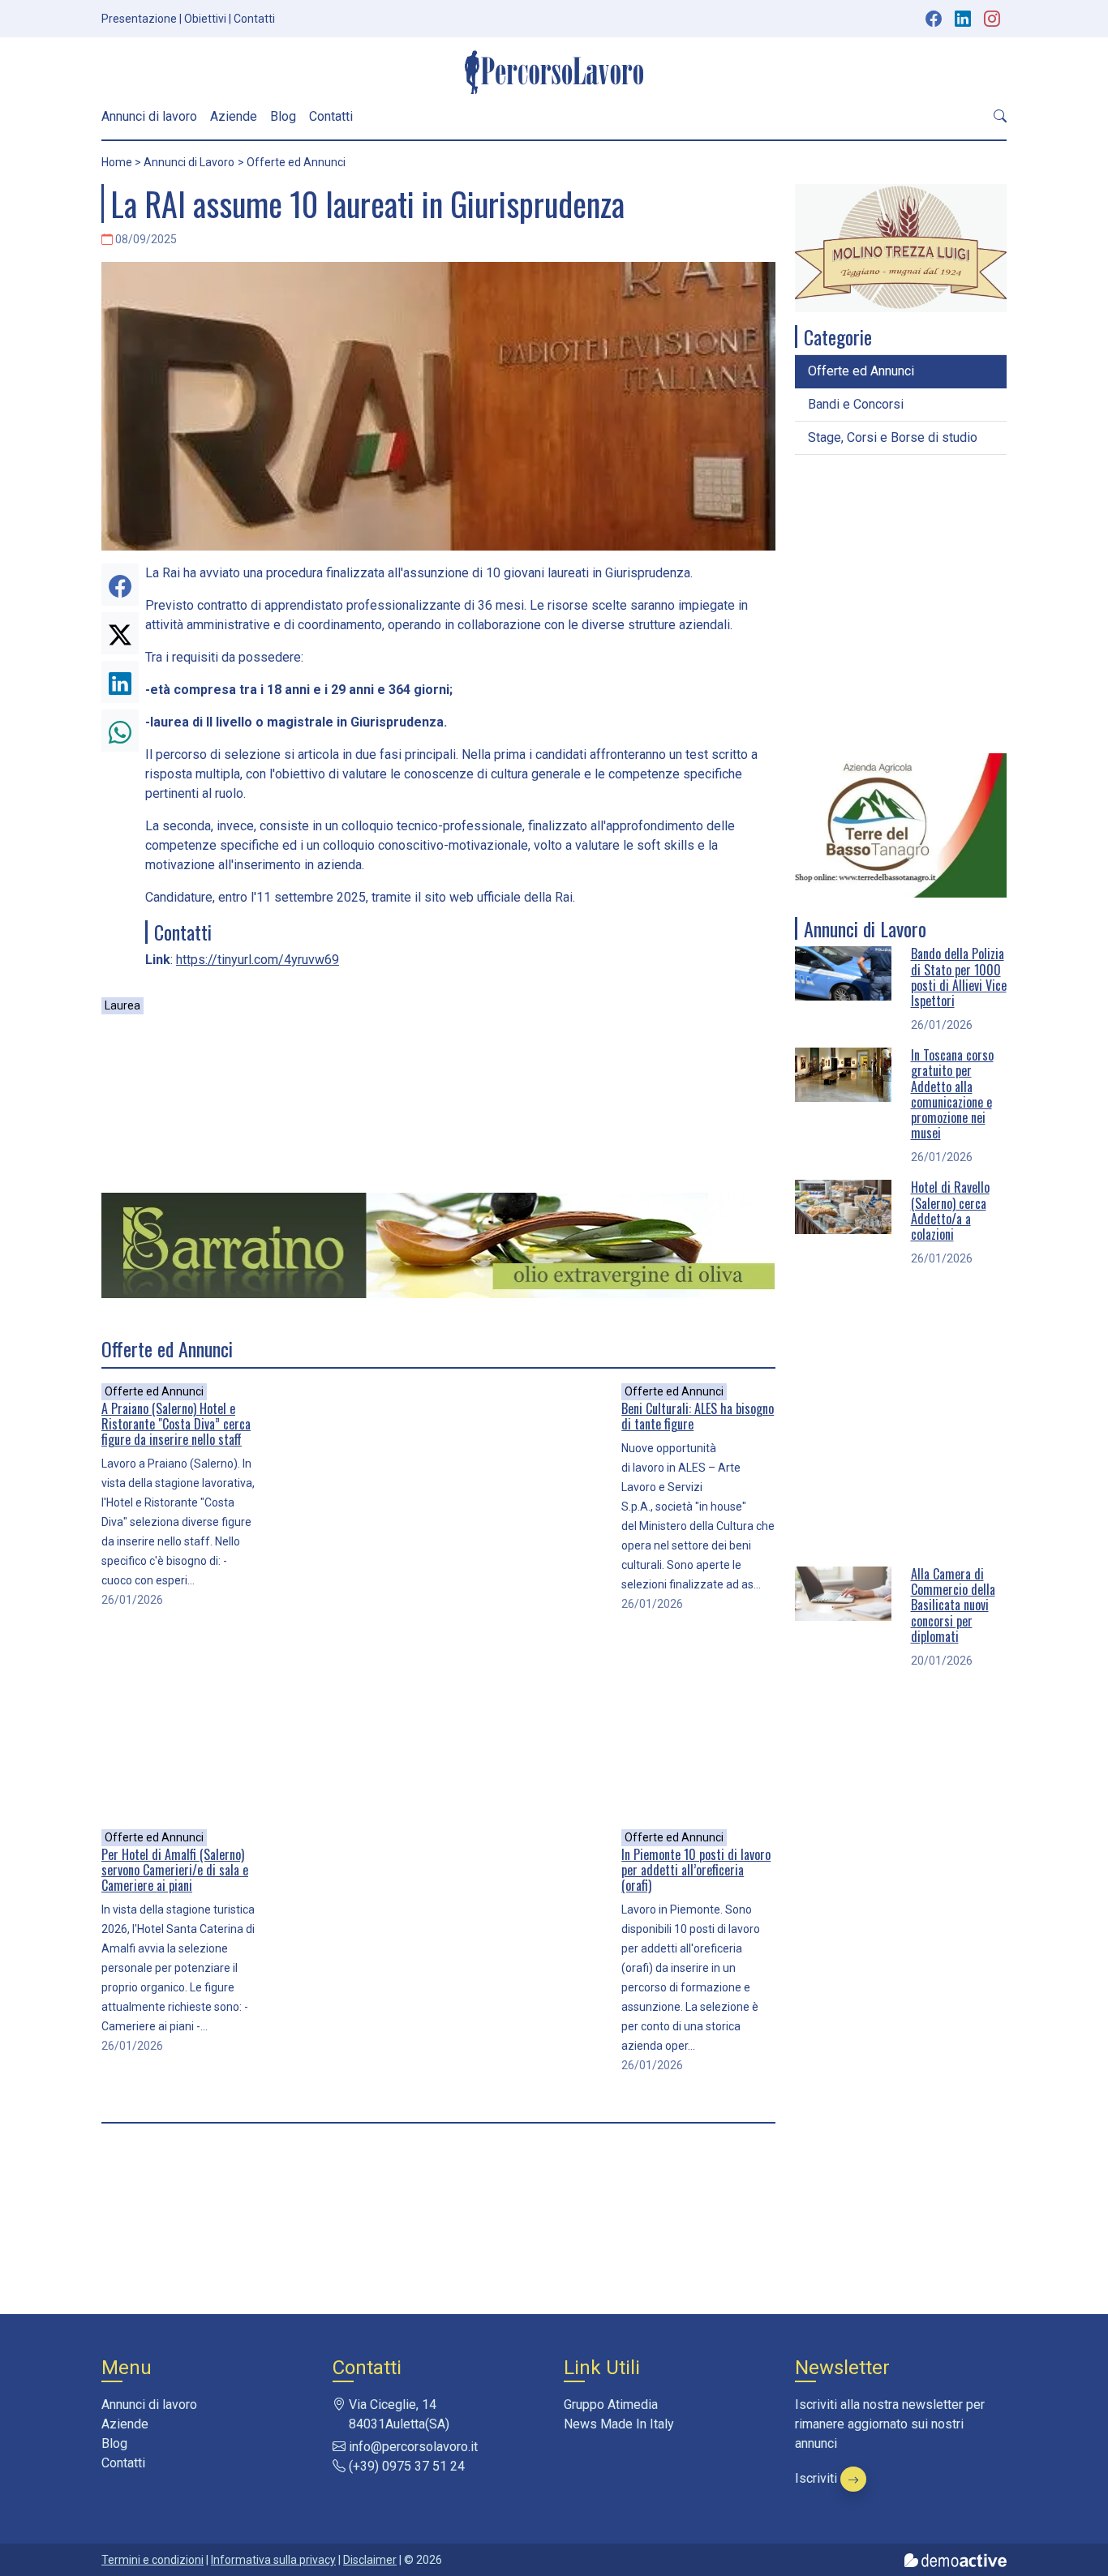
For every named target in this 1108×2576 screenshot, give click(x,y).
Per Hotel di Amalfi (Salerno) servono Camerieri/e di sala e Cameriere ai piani (175, 1870)
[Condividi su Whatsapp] (120, 731)
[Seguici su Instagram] (994, 19)
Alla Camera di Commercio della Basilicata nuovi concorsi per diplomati (953, 1605)
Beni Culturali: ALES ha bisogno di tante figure (698, 1416)
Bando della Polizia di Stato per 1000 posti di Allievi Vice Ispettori (959, 977)
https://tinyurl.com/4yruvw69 (258, 960)
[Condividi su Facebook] (120, 585)
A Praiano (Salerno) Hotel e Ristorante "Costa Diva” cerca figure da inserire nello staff (176, 1424)
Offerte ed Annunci (154, 1391)
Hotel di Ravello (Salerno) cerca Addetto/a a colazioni (950, 1211)
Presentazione (139, 19)
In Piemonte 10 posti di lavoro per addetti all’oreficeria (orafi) (696, 1870)
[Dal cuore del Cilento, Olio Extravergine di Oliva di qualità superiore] (438, 1244)
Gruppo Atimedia (611, 2405)
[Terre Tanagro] (901, 824)
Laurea (122, 1005)
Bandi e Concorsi (856, 404)
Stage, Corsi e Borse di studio (893, 437)
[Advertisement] (438, 1104)
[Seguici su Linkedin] (964, 19)
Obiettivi (205, 19)
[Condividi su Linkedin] (120, 682)
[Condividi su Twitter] (120, 633)
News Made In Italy (619, 2424)
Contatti (254, 19)
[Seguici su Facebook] (934, 19)
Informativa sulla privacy (273, 2560)
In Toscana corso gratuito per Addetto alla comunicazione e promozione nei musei (952, 1094)
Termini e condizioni (152, 2560)
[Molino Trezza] (901, 247)
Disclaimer (370, 2560)
